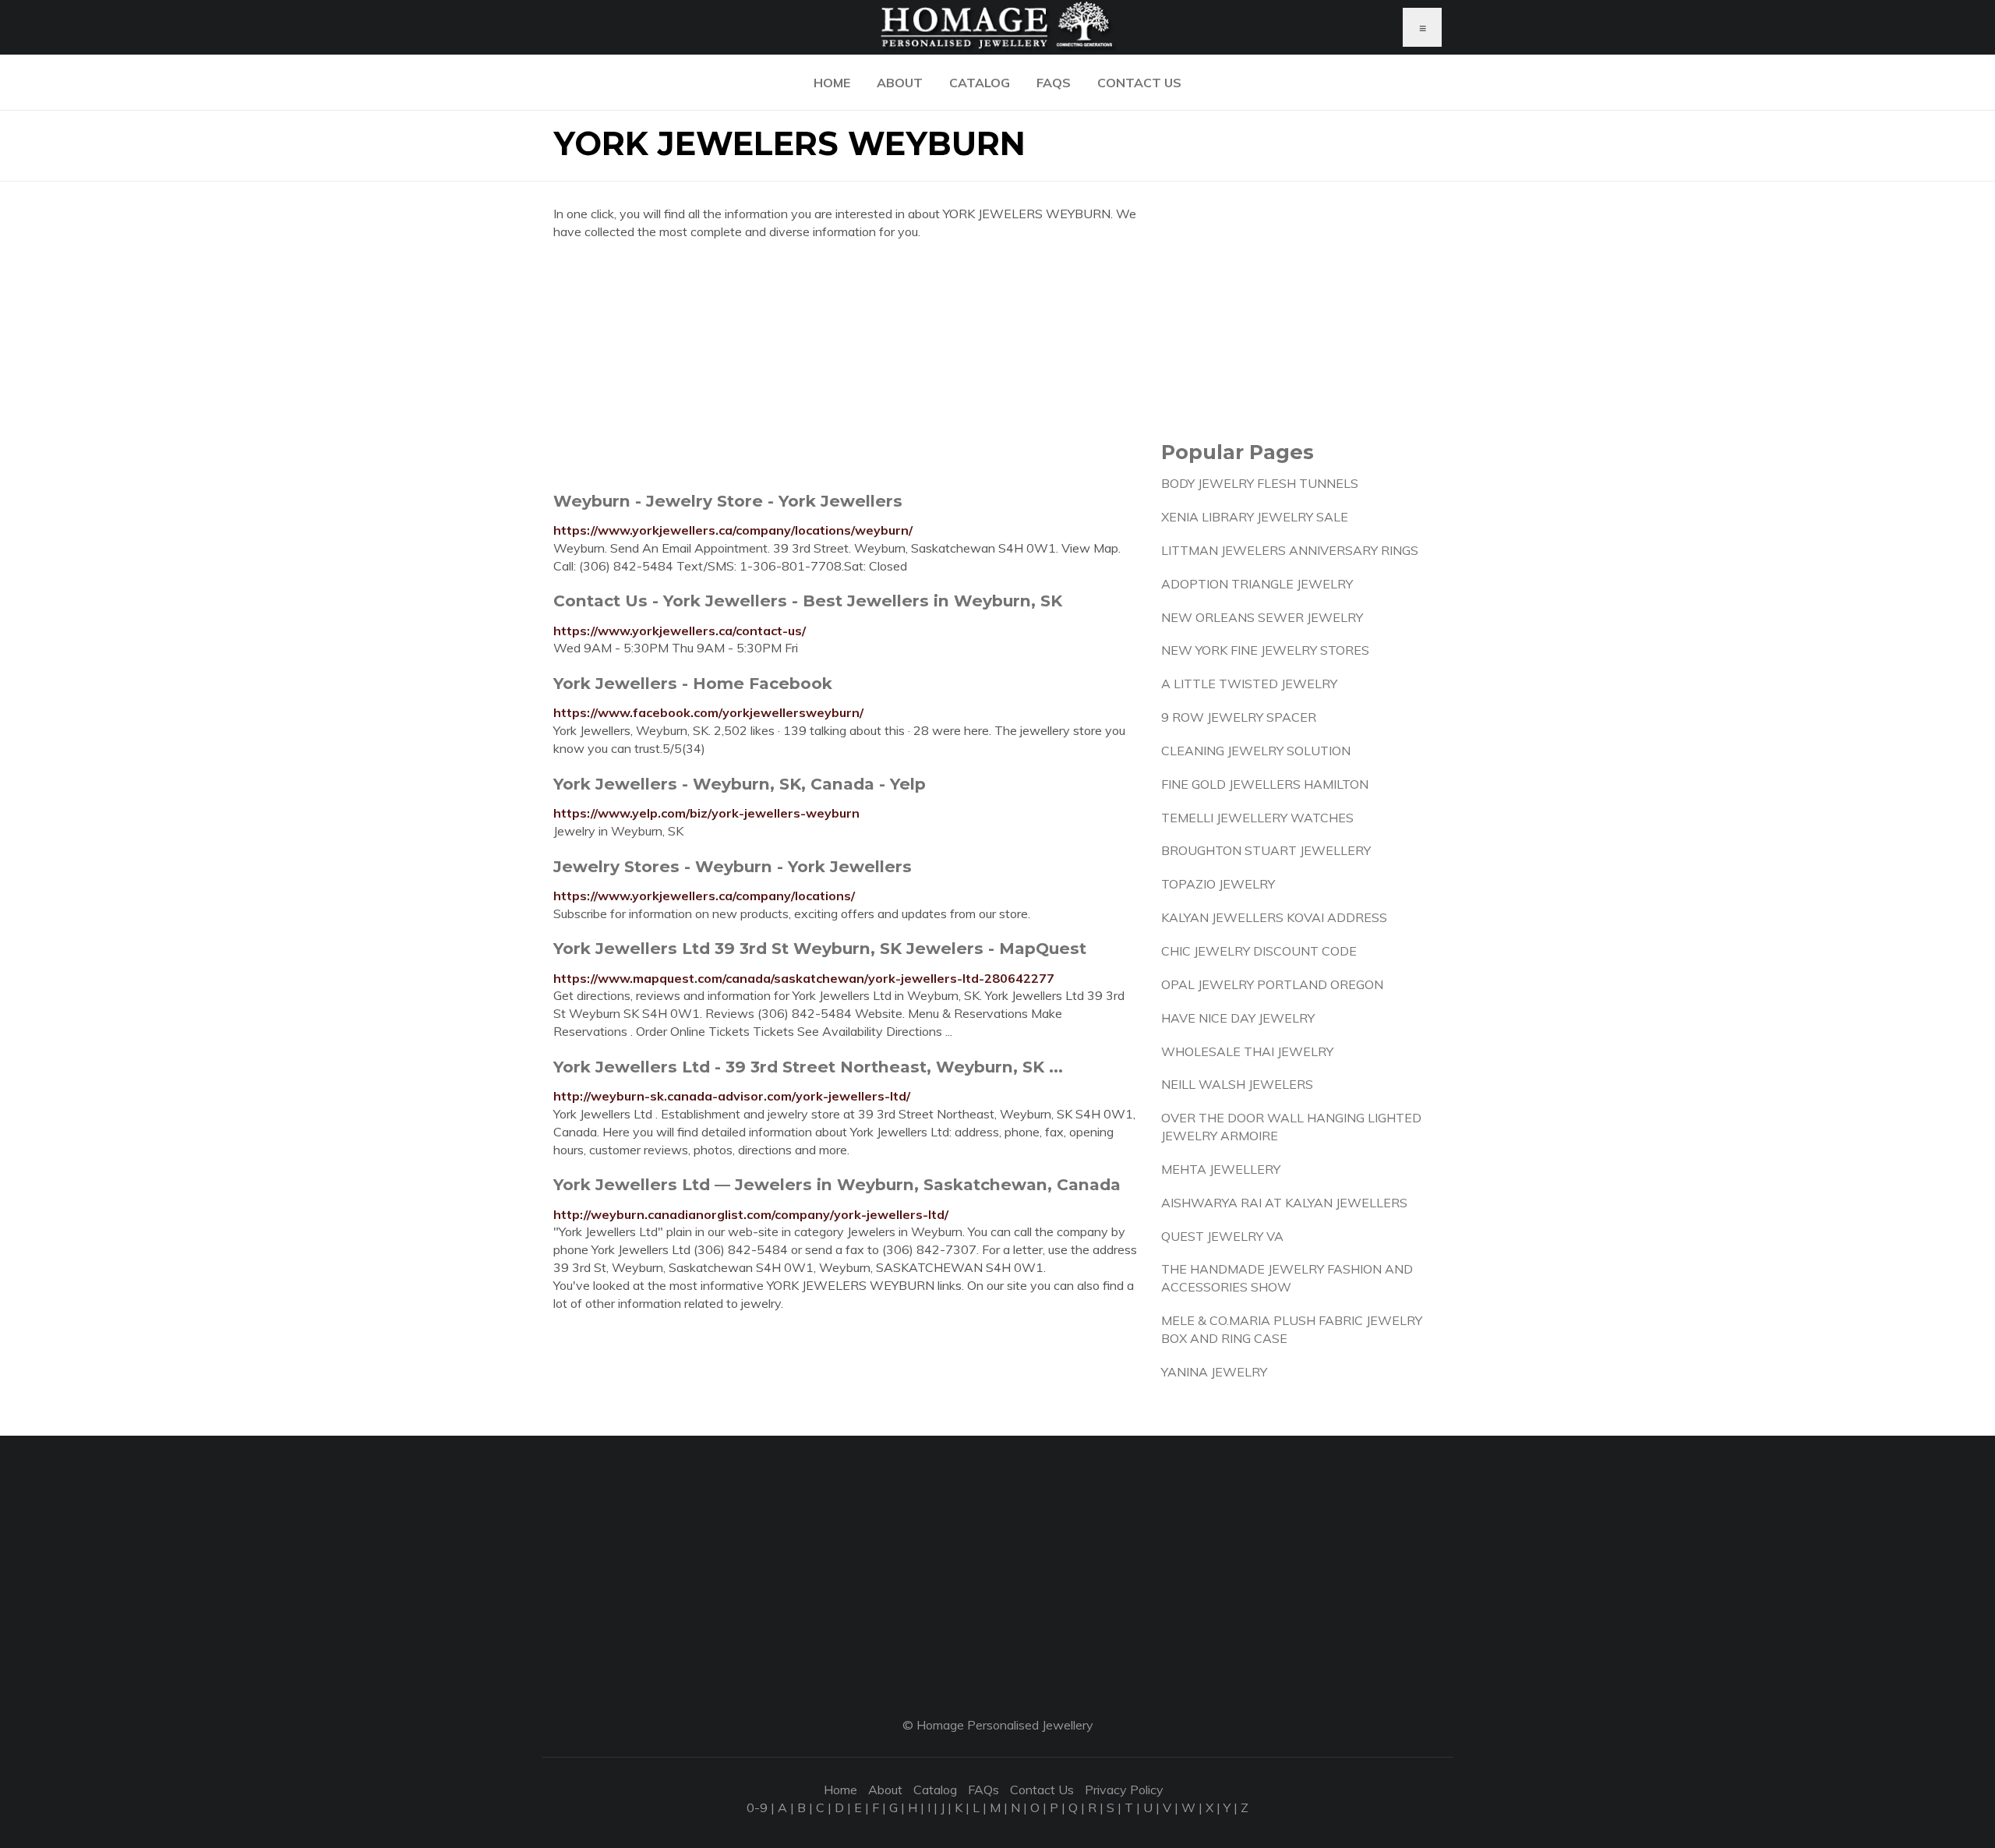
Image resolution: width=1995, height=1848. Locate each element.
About (900, 83)
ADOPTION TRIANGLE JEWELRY (1257, 584)
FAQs (1054, 83)
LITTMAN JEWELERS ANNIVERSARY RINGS (1290, 550)
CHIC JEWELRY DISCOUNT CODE (1259, 951)
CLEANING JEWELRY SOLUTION (1256, 751)
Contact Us (1139, 83)
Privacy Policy (1124, 1790)
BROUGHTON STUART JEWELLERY (1266, 850)
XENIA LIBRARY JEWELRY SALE (1255, 517)
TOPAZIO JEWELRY (1218, 884)
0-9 (757, 1807)
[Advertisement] (846, 366)
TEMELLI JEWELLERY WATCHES (1257, 818)
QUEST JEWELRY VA (1222, 1236)
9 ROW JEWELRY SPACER (1239, 717)
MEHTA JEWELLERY (1221, 1169)
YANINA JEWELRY (1214, 1372)
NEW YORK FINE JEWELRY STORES (1265, 650)
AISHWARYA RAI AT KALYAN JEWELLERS (1284, 1203)
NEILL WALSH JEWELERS (1237, 1084)
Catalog (980, 83)
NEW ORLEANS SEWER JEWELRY (1262, 617)
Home (832, 83)
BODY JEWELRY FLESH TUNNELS (1260, 483)
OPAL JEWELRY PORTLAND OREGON (1272, 984)
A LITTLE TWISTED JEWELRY (1249, 684)
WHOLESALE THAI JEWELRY (1247, 1051)
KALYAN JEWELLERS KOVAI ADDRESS (1274, 917)
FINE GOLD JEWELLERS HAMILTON (1265, 784)
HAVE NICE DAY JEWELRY (1238, 1018)
